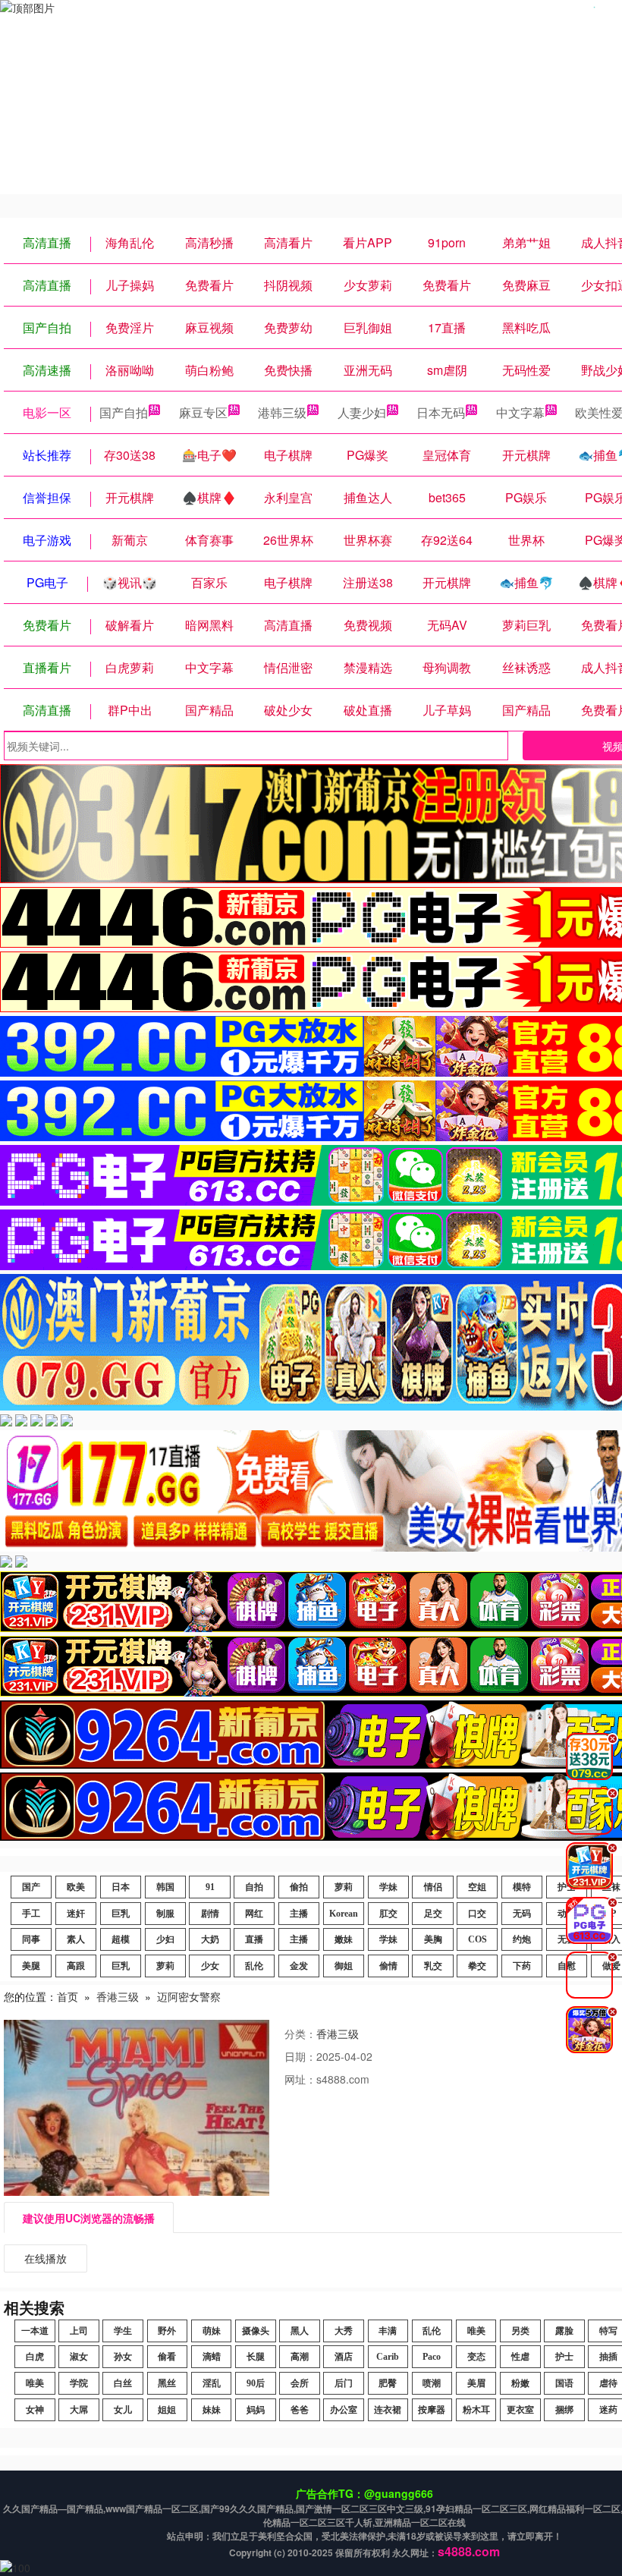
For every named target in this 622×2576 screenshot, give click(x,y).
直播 (254, 1939)
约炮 (522, 1939)
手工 (31, 1914)
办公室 (344, 2410)
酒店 (344, 2357)
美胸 (433, 1939)
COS (477, 1939)
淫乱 (212, 2383)
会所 (300, 2383)
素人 (76, 1939)
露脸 (564, 2331)
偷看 (167, 2357)
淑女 (79, 2357)
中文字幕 (520, 412)
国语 (564, 2383)
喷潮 (432, 2383)
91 (210, 1887)
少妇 (165, 1939)
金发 (299, 1966)
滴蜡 (212, 2357)
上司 (79, 2331)
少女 (210, 1966)
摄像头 (256, 2331)
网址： (300, 2079)
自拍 (254, 1887)
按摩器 (432, 2410)
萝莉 (344, 1887)
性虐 (520, 2357)
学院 (79, 2383)
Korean (344, 1914)
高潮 (300, 2357)
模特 (522, 1887)
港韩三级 (282, 412)
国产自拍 (124, 412)
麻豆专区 (203, 412)
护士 (564, 2357)
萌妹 (212, 2331)
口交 (477, 1914)
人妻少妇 (362, 412)
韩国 (165, 1887)
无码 (522, 1914)
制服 (165, 1914)
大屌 (79, 2410)
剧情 (210, 1914)
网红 (254, 1914)
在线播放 (46, 2258)
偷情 (388, 1966)
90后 (256, 2383)
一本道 (35, 2331)
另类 (520, 2331)
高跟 (76, 1966)
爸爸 (300, 2410)
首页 (68, 1996)
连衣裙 (388, 2410)
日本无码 (441, 412)
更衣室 (520, 2410)
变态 (476, 2357)
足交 (433, 1914)
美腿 (31, 1966)
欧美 (76, 1887)
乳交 (433, 1966)
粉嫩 (520, 2383)
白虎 (35, 2357)
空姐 (477, 1887)
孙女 (123, 2357)
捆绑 (564, 2410)
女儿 (123, 2410)
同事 (31, 1939)
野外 (167, 2331)
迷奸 (76, 1914)
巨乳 (121, 1914)
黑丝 (167, 2383)
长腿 (256, 2357)
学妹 (388, 1887)
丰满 (388, 2331)
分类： (300, 2033)
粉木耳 (476, 2410)
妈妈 (256, 2410)
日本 (121, 1887)
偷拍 (299, 1887)
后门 (344, 2383)
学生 (123, 2331)
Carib (388, 2357)
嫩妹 (344, 1939)
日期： (300, 2056)
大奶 (210, 1939)
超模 (121, 1939)
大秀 (344, 2331)
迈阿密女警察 (189, 1996)
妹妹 (212, 2410)
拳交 (477, 1966)
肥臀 (388, 2383)
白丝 (123, 2383)
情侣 (433, 1887)
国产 (31, 1887)
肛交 (388, 1914)
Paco (432, 2357)
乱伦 (254, 1966)
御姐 (344, 1966)
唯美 (476, 2331)
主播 (299, 1914)
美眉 (476, 2383)
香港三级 (118, 1996)
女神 (35, 2410)
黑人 (300, 2331)
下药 (522, 1966)
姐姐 (167, 2410)
